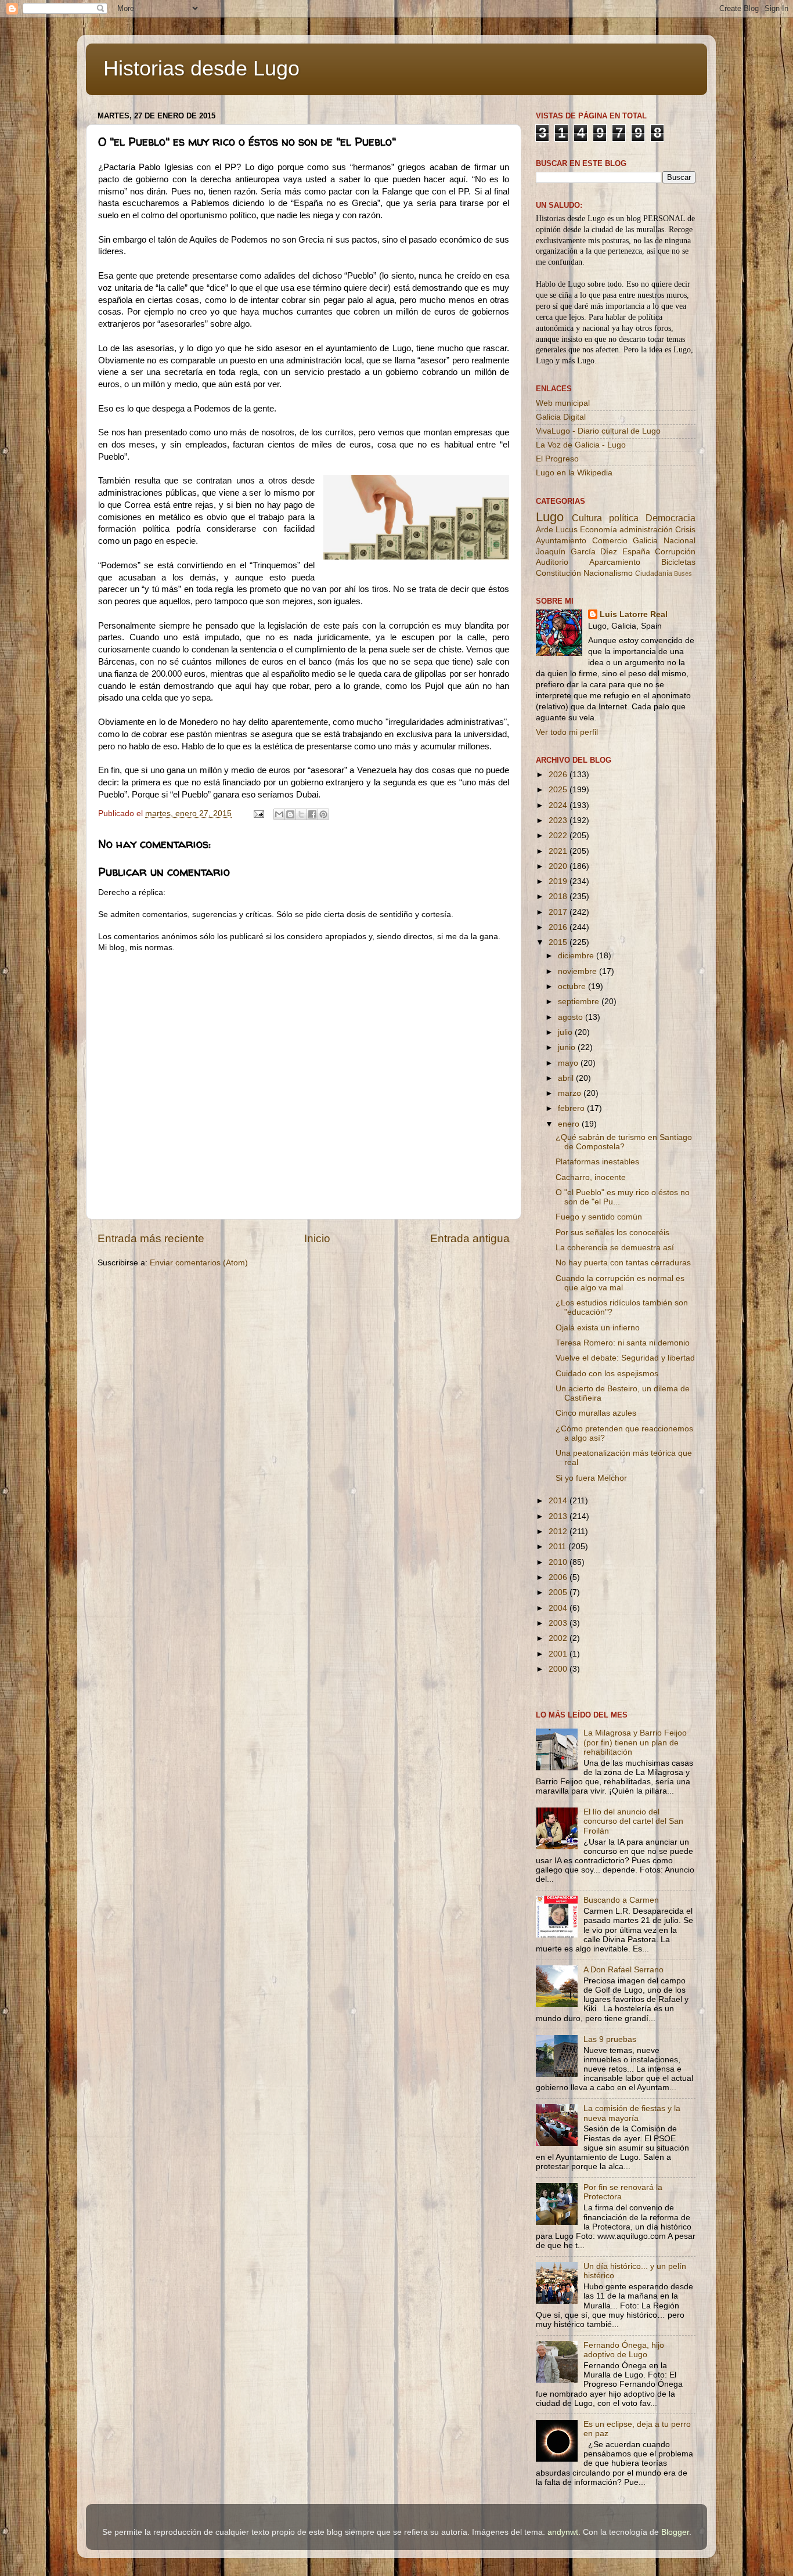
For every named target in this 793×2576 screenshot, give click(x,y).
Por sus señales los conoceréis (612, 1233)
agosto (572, 1017)
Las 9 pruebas (610, 2039)
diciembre (577, 956)
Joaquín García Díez (576, 552)
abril (567, 1078)
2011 (558, 1547)
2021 (559, 851)
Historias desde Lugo (201, 68)
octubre (573, 986)
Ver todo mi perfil (567, 732)
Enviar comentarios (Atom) (199, 1263)
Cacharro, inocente (591, 1177)
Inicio (317, 1238)
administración (646, 530)
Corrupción (675, 552)
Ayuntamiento (561, 541)
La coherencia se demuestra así (615, 1248)
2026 (559, 775)
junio (568, 1047)
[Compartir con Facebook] (312, 814)
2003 (559, 1623)
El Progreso (557, 459)
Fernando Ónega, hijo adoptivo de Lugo (624, 2350)
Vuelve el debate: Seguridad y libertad (625, 1358)
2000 (559, 1669)
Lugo (550, 517)
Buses (683, 573)
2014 (559, 1501)
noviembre (578, 971)
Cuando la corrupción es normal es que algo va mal (620, 1283)
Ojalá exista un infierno (598, 1328)
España (636, 552)
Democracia (671, 518)
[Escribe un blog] (290, 814)
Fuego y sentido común (599, 1217)
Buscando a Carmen (621, 1900)
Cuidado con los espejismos (607, 1374)
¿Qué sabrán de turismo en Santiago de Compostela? (624, 1142)
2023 (559, 820)
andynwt (563, 2532)
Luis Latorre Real (634, 614)
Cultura (587, 518)
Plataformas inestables (597, 1162)
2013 (559, 1516)
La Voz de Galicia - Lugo (581, 445)
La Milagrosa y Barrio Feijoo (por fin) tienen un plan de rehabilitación (635, 1742)
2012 (559, 1531)
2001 (559, 1654)
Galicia (645, 541)
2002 (559, 1638)
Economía (599, 530)
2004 (559, 1608)
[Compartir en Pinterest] (323, 814)
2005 (559, 1592)
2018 (559, 896)
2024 (559, 805)
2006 (559, 1577)
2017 (559, 912)
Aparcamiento (615, 562)
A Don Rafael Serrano (623, 1970)
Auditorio (552, 562)
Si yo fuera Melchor (591, 1478)
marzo (571, 1093)
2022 (559, 836)
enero (570, 1124)
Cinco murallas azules (596, 1413)
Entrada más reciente (151, 1238)
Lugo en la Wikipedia (574, 473)
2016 (559, 927)
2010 (559, 1562)
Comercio (610, 541)
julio (566, 1032)
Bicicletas (678, 562)
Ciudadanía (654, 573)
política (624, 518)
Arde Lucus (557, 530)
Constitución (558, 573)
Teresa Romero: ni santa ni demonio (623, 1343)
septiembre (580, 1002)
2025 (559, 790)
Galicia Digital (561, 417)
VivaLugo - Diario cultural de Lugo (598, 431)
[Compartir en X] (301, 814)
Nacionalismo (608, 573)
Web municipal (563, 403)
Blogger (675, 2532)
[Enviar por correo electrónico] (279, 814)
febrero (572, 1108)
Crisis (685, 530)
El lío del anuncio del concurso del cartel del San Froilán (633, 1821)
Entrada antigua (470, 1238)
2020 (559, 866)
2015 (559, 942)
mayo (569, 1063)
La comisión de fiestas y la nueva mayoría (632, 2113)
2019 (559, 881)
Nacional (680, 541)
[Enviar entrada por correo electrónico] (258, 813)
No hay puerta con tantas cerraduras (623, 1263)
